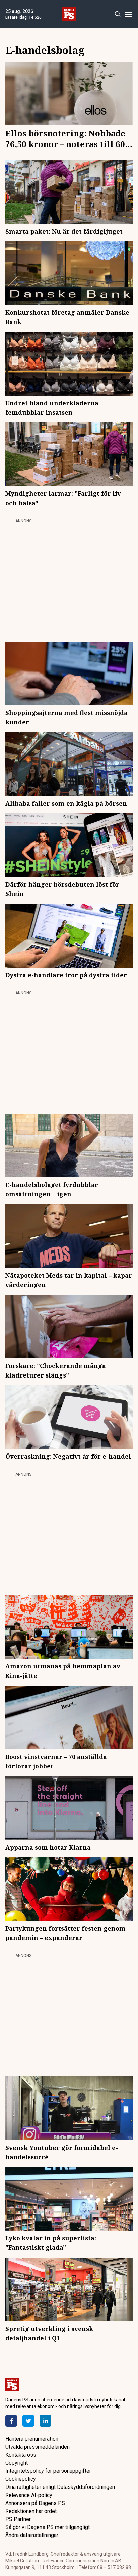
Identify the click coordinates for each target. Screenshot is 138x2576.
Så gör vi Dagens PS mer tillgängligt (48, 2527)
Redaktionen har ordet (31, 2511)
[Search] (117, 14)
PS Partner (18, 2519)
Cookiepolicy (21, 2479)
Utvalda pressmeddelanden (38, 2447)
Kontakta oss (21, 2455)
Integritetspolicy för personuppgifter (48, 2471)
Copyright (17, 2463)
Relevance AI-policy (29, 2495)
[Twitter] (28, 2421)
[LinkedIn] (45, 2421)
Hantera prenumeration (32, 2439)
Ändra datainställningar (32, 2535)
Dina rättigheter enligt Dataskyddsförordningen (60, 2487)
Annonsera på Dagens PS (35, 2503)
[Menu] (128, 14)
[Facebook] (11, 2421)
